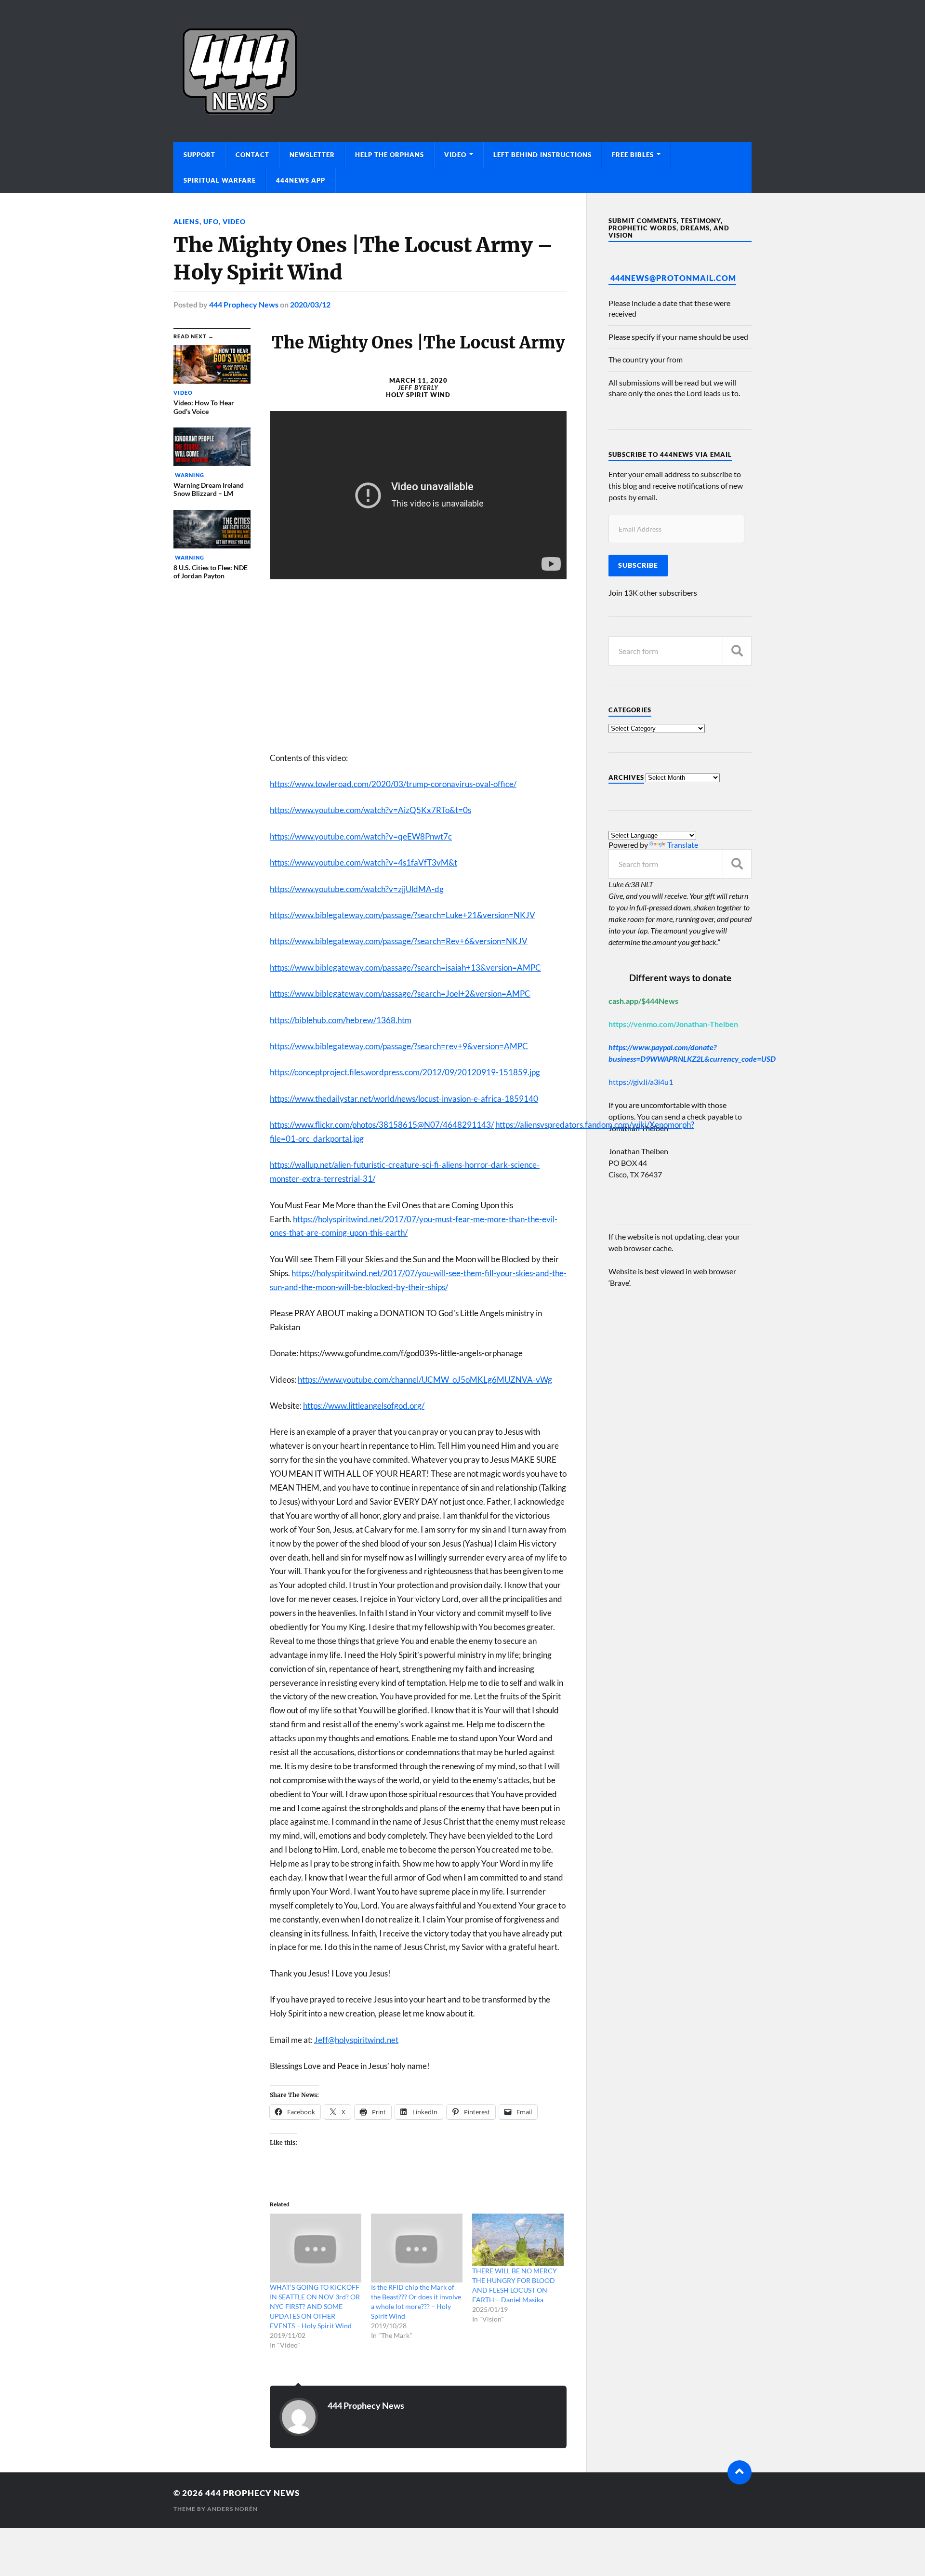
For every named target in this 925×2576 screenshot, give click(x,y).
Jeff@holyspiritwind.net (356, 2040)
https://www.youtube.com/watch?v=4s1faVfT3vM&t (363, 862)
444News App (301, 180)
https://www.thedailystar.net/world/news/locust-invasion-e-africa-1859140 (404, 1099)
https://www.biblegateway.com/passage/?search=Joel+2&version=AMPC (400, 994)
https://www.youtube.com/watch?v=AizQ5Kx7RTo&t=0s (370, 810)
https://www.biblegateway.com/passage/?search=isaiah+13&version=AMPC (405, 968)
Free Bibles (633, 155)
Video (455, 155)
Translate (683, 845)
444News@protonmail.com (673, 278)
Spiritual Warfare (220, 180)
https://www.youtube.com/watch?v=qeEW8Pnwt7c (361, 836)
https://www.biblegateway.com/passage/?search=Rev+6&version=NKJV (399, 941)
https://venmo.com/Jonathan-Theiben (673, 1024)
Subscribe (638, 565)
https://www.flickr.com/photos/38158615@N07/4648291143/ (382, 1125)
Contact (252, 155)
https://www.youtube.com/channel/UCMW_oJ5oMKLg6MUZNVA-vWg (425, 1380)
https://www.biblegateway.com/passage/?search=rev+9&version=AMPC (399, 1046)
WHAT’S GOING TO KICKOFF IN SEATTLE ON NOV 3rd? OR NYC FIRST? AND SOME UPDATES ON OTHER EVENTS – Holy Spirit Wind (315, 2306)
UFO (211, 221)
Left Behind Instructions (542, 155)
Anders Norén (232, 2509)
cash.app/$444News (643, 1001)
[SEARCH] (737, 651)
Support (199, 155)
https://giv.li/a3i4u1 (641, 1082)
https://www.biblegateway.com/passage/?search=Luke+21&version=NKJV (403, 915)
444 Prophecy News (244, 304)
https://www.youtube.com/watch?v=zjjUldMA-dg (357, 889)
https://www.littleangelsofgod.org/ (364, 1406)
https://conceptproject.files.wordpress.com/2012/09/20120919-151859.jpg (405, 1072)
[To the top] (740, 2472)
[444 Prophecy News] (462, 71)
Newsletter (312, 155)
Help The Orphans (390, 155)
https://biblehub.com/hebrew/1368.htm (341, 1020)
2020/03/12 (310, 304)
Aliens (186, 221)
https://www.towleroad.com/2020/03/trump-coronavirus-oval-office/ (393, 784)
